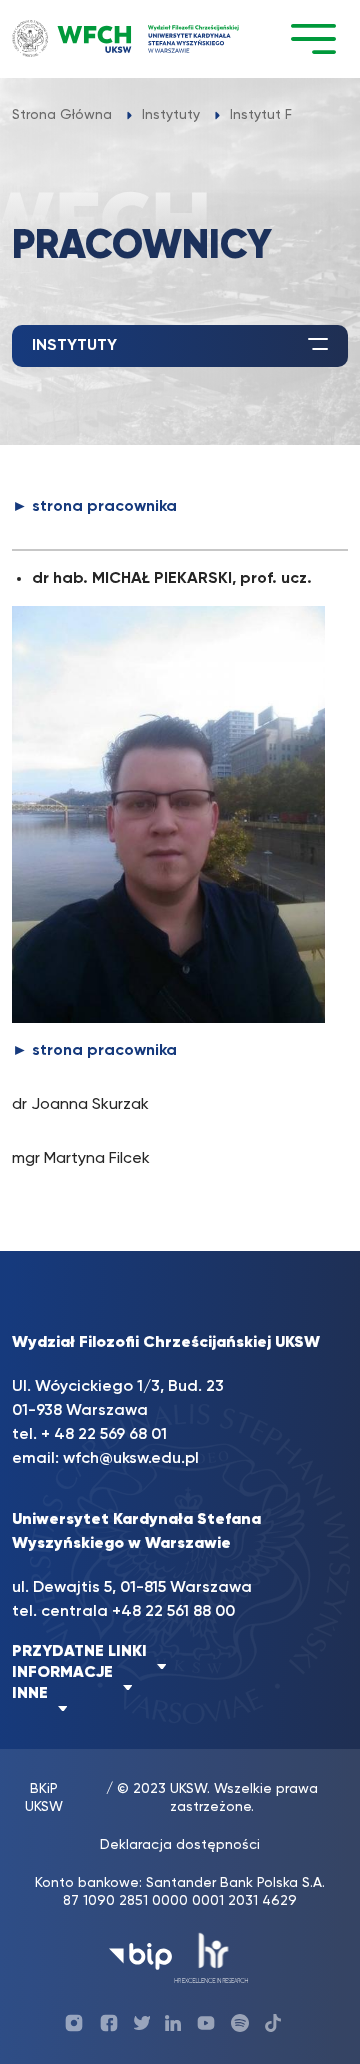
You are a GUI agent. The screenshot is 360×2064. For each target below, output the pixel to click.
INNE (30, 1694)
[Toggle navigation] (313, 38)
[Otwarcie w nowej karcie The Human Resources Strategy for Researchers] (211, 1956)
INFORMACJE (62, 1673)
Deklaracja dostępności (180, 1845)
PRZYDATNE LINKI (79, 1652)
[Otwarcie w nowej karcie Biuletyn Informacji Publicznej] (140, 1956)
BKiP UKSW (44, 1798)
